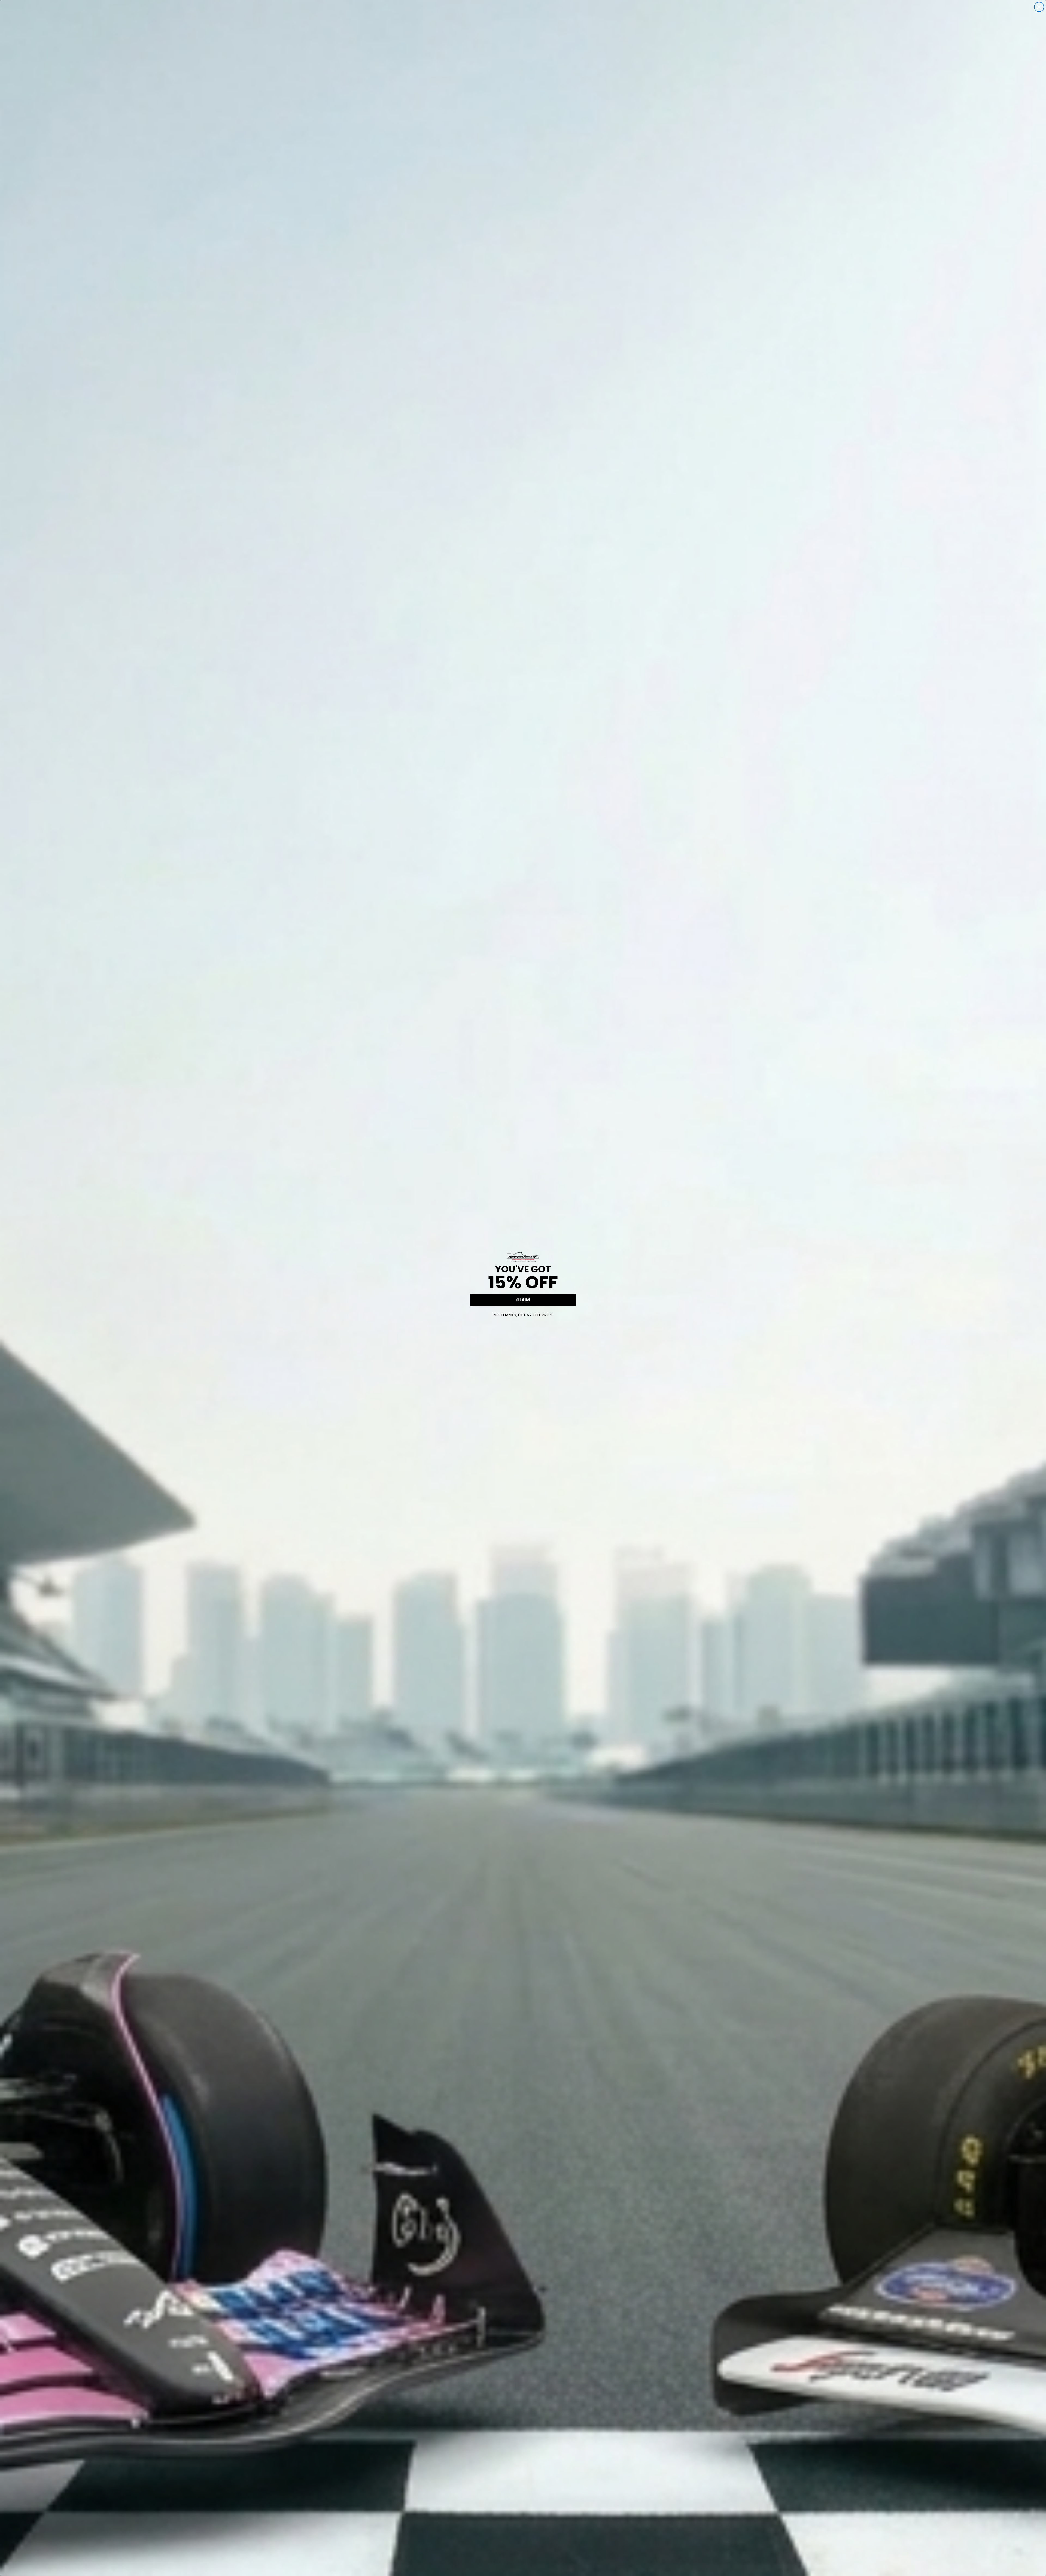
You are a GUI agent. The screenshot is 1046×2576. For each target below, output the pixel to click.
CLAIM (523, 1300)
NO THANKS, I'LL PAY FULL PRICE (523, 1315)
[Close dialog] (1039, 7)
